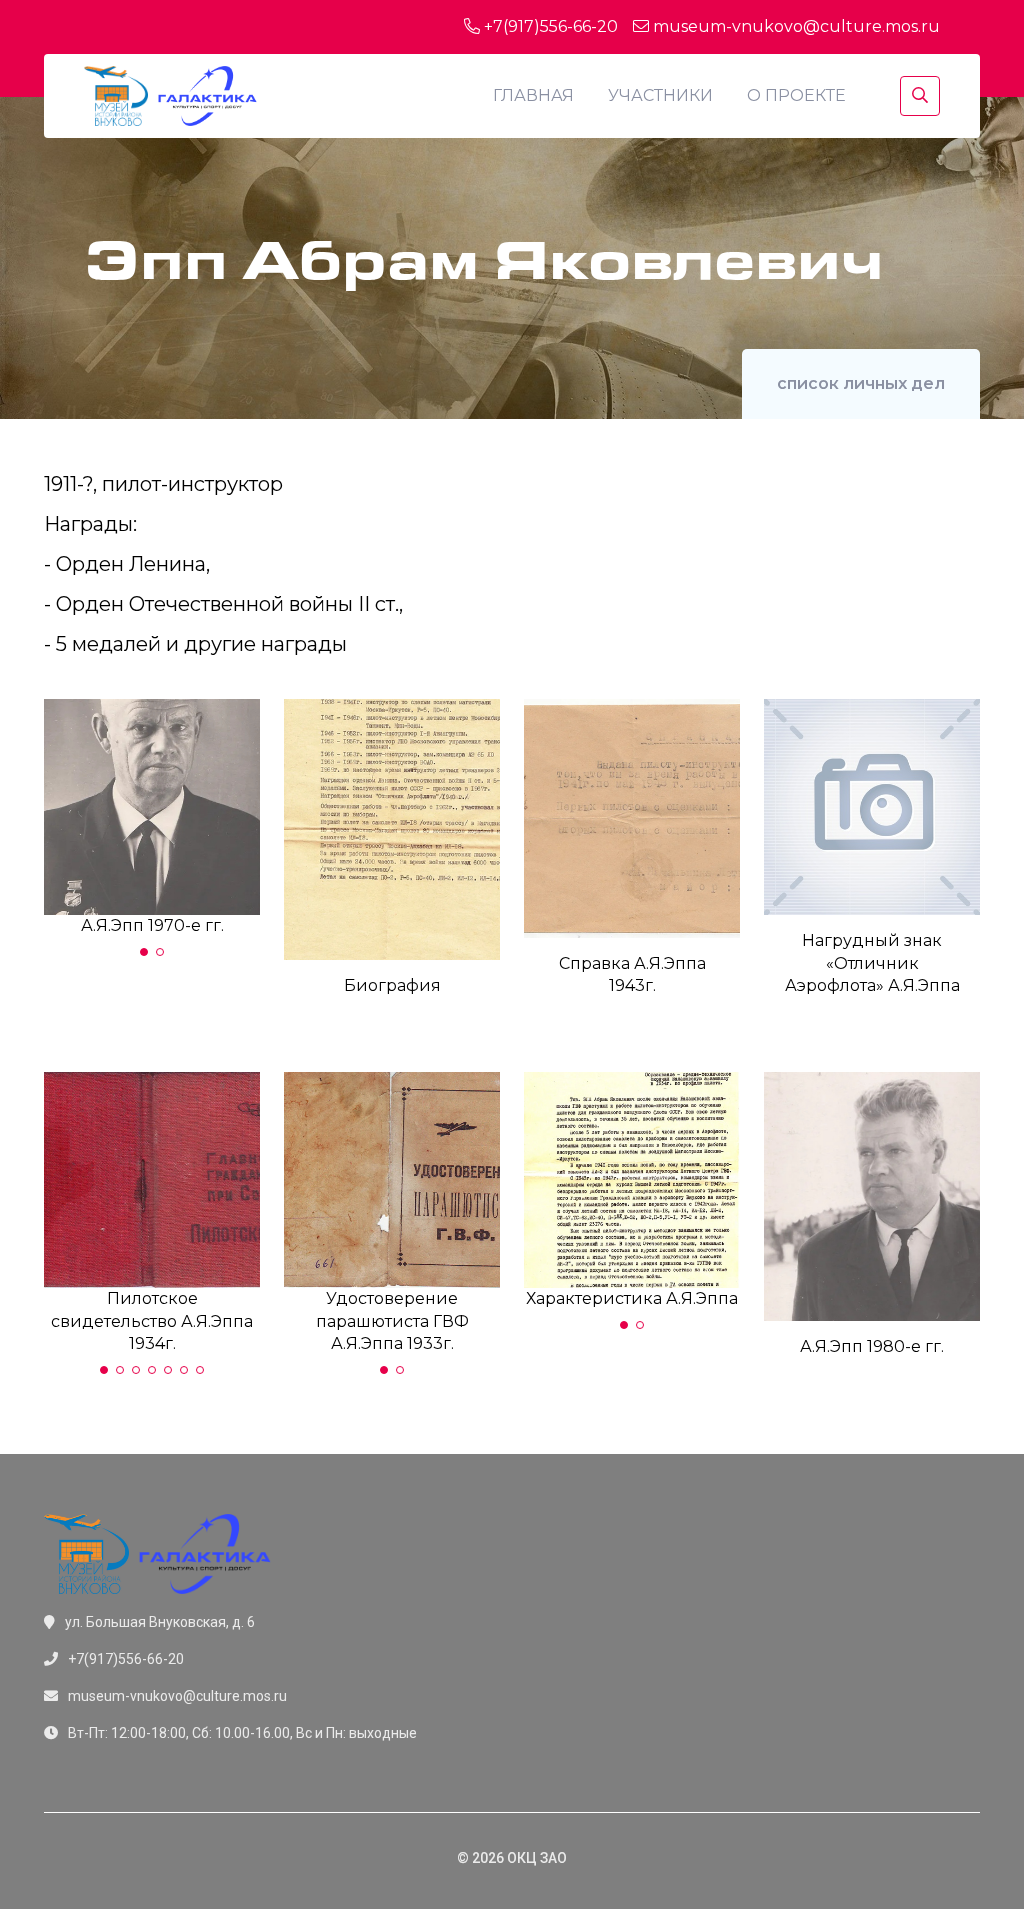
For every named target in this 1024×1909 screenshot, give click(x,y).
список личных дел (861, 383)
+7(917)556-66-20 (549, 26)
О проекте (796, 95)
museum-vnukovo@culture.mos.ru (794, 26)
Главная (533, 95)
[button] (144, 952)
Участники (660, 95)
